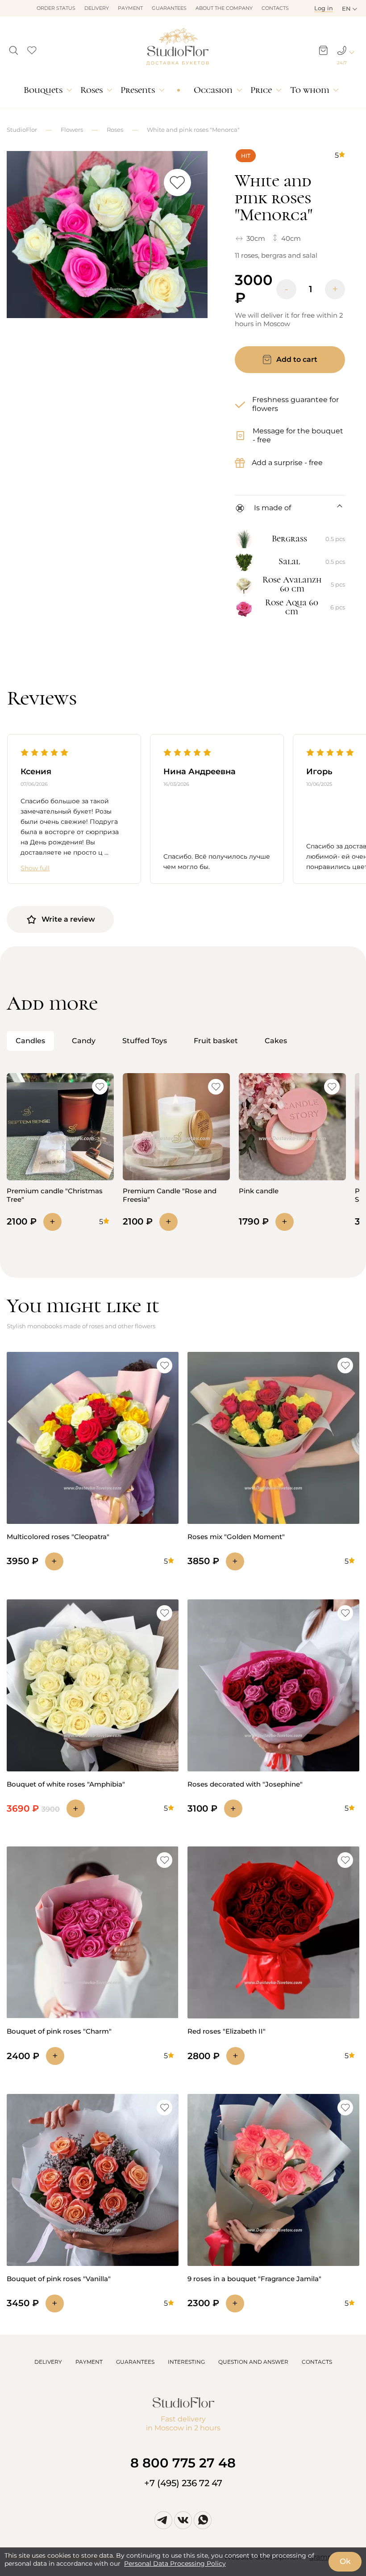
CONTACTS (317, 2362)
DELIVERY (48, 2362)
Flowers (72, 130)
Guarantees (169, 8)
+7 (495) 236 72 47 (183, 2483)
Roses (91, 90)
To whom (310, 90)
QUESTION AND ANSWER (253, 2362)
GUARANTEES (135, 2362)
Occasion (213, 90)
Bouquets (43, 90)
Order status (56, 8)
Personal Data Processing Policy (175, 2563)
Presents (138, 90)
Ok (345, 2561)
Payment (130, 8)
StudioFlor (22, 130)
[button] (14, 48)
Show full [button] (35, 868)
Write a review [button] (68, 919)
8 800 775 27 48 (183, 2463)
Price (261, 90)
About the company (224, 8)
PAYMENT (89, 2362)
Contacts (275, 8)
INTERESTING (186, 2362)
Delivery (97, 8)
